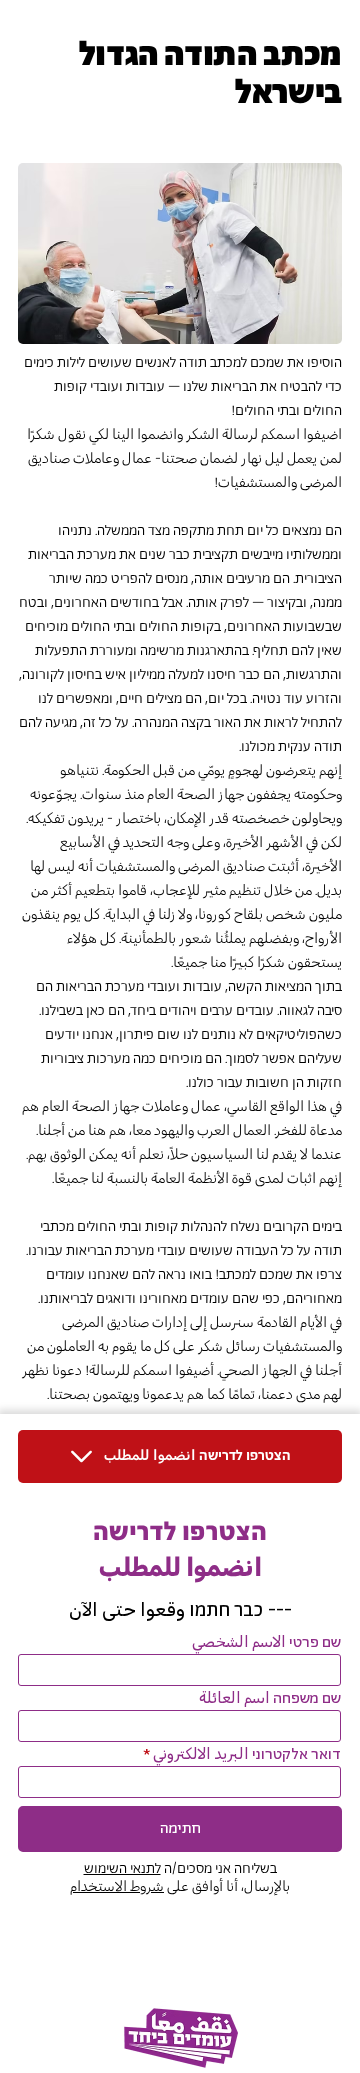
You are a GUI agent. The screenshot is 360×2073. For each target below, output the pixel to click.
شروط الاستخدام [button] (117, 1887)
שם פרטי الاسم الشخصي (266, 1643)
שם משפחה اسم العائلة (270, 1699)
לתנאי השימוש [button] (122, 1869)
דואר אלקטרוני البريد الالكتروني (247, 1755)
